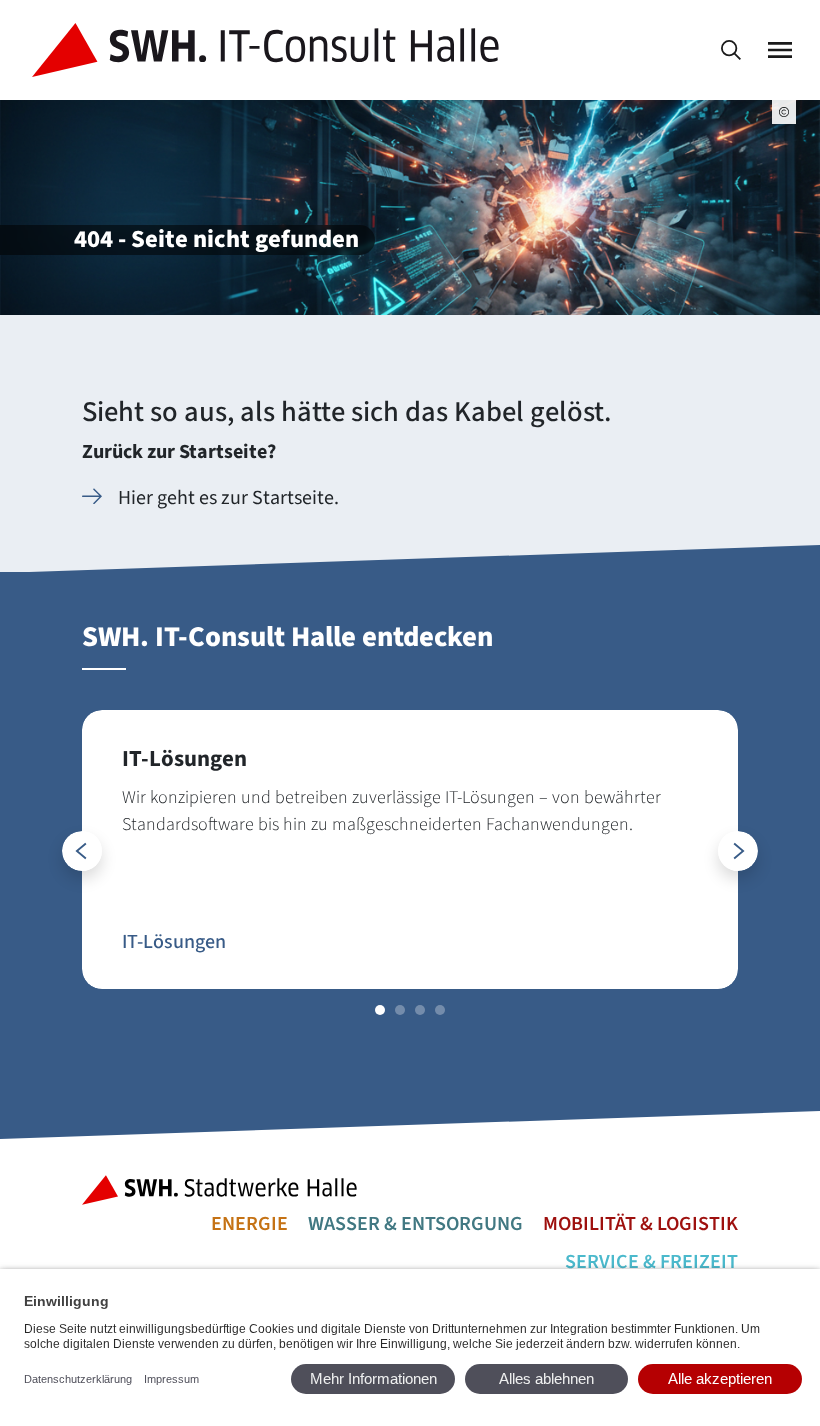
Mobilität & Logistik (640, 1224)
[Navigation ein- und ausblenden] (780, 50)
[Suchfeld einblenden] (731, 50)
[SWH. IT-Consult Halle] (270, 50)
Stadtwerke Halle (226, 1190)
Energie (249, 1224)
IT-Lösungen (174, 942)
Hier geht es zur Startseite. (228, 498)
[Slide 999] (380, 1010)
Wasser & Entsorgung (415, 1224)
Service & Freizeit (651, 1262)
